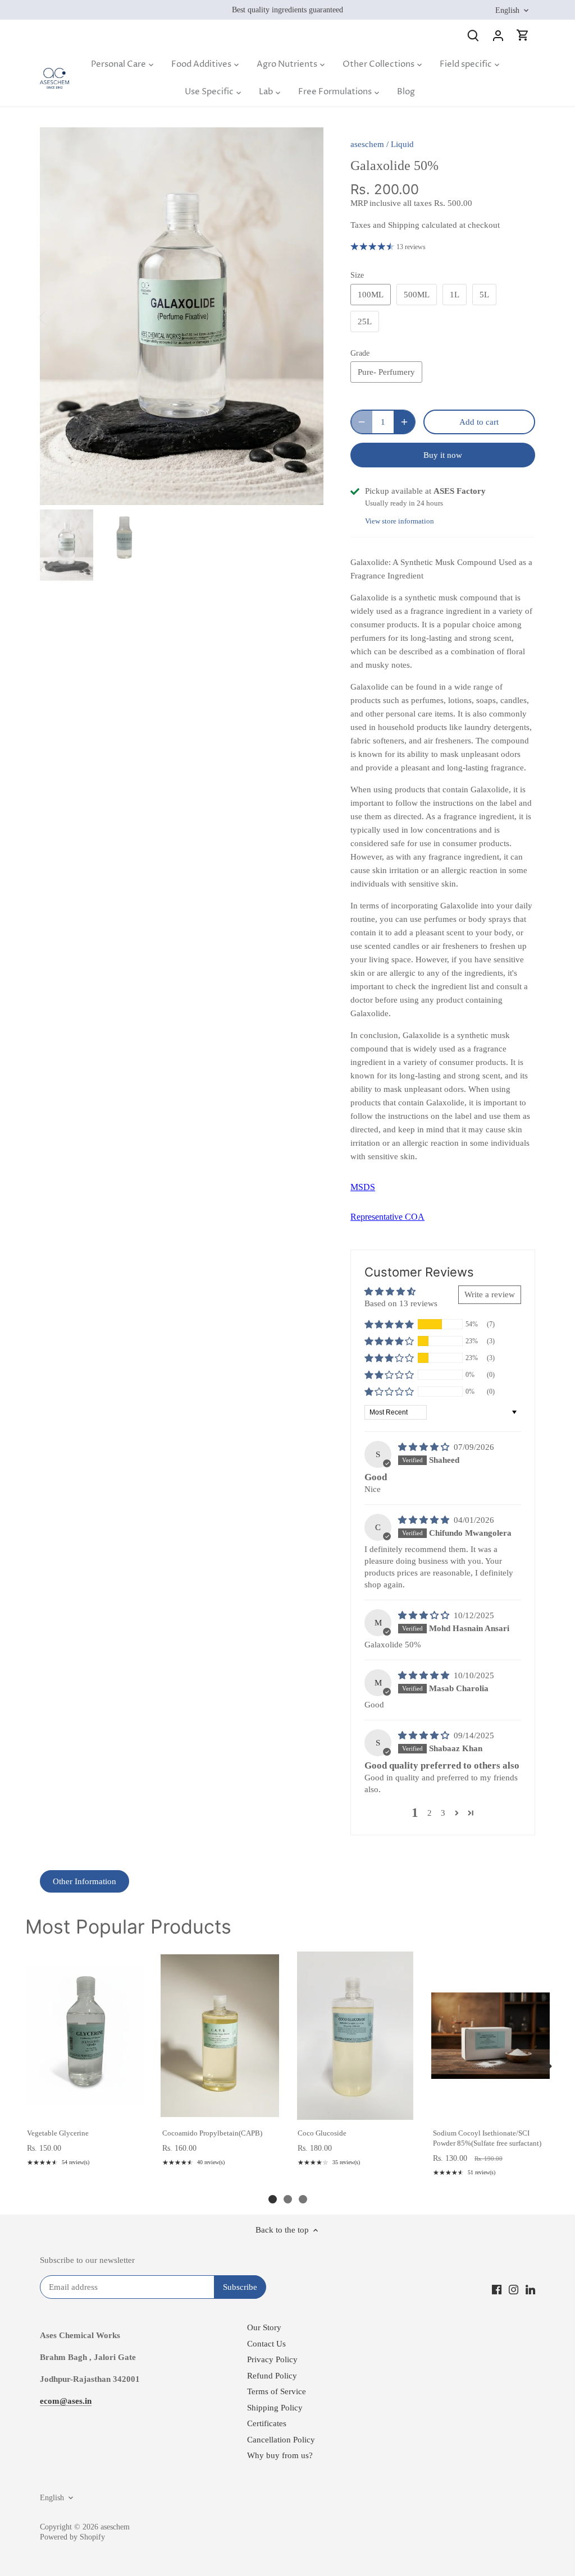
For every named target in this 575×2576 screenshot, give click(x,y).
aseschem (367, 144)
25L (365, 322)
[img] (425, 1447)
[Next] (307, 316)
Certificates (267, 2423)
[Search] (473, 35)
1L (455, 295)
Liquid (402, 144)
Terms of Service (277, 2391)
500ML (417, 295)
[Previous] (57, 316)
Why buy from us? (280, 2455)
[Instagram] (514, 2289)
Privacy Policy (272, 2359)
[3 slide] (303, 2199)
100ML (371, 295)
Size (357, 275)
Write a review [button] (490, 1294)
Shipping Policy (275, 2408)
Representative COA (387, 1217)
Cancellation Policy (281, 2440)
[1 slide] (273, 2199)
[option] (182, 316)
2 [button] (430, 1813)
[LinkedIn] (530, 2289)
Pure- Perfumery (386, 372)
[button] (389, 1324)
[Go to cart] (523, 35)
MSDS (363, 1187)
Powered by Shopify (72, 2537)
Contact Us (266, 2344)
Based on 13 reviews (401, 1303)
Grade (360, 353)
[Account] (498, 35)
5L (484, 295)
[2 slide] (288, 2199)
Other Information (85, 1881)
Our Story (264, 2327)
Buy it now (443, 455)
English (507, 10)
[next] (547, 2067)
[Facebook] (497, 2289)
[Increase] (404, 422)
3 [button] (443, 1813)
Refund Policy (272, 2376)
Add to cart (84, 2108)
